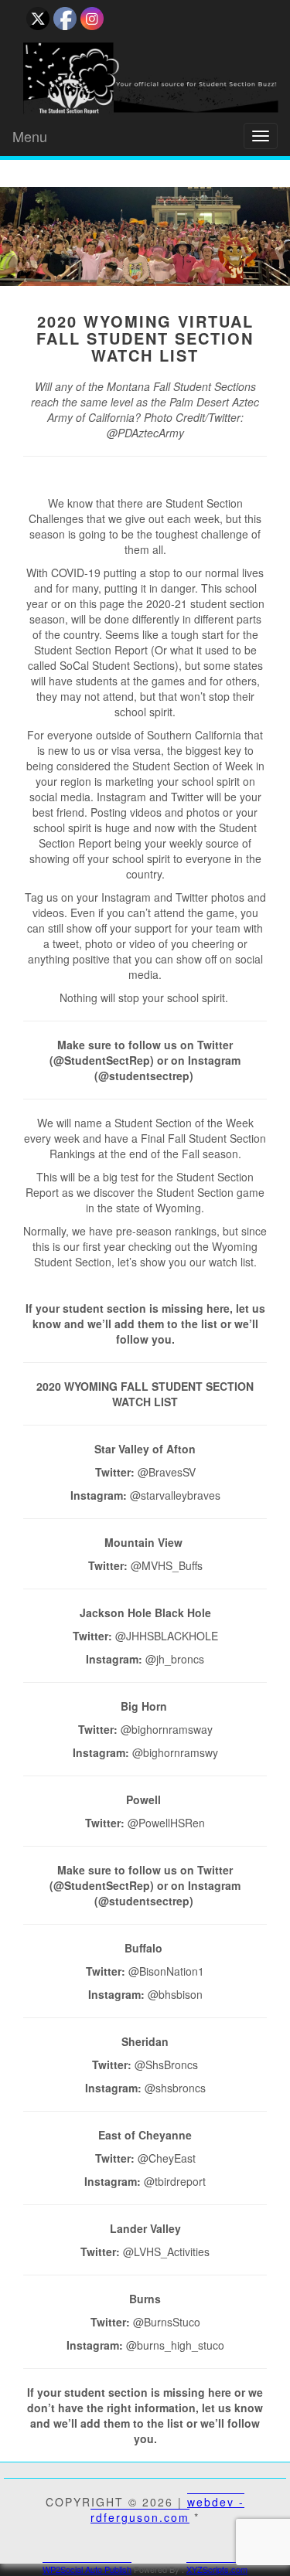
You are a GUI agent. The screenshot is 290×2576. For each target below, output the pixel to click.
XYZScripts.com (217, 2569)
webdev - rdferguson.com (167, 2510)
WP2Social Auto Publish (87, 2569)
